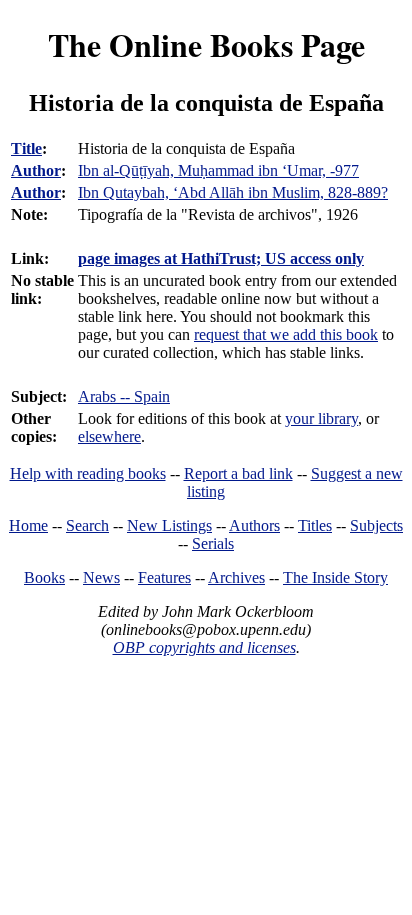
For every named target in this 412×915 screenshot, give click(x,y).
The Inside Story (335, 577)
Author (36, 170)
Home (28, 525)
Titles (315, 525)
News (101, 577)
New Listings (169, 525)
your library (321, 418)
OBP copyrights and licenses (204, 647)
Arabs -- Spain (124, 396)
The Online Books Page (206, 44)
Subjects (376, 525)
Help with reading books (88, 473)
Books (44, 577)
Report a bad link (238, 473)
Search (87, 525)
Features (164, 577)
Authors (254, 525)
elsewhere (109, 436)
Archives (236, 577)
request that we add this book (286, 334)
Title (26, 148)
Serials (213, 543)
